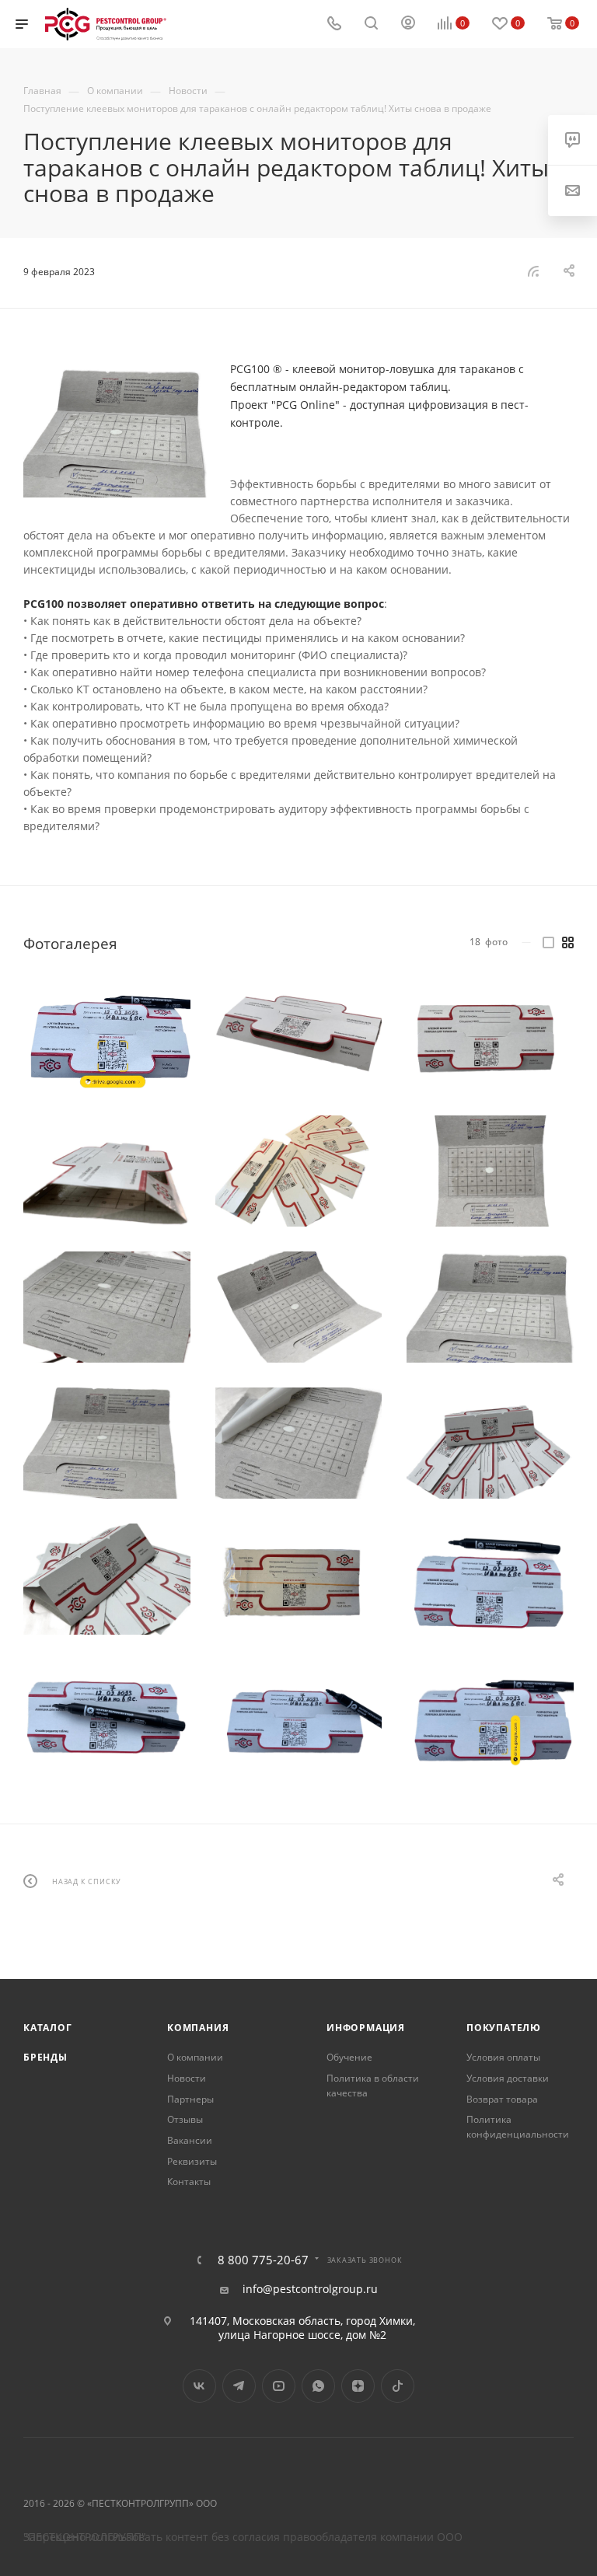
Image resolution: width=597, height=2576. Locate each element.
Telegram (239, 2386)
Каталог (48, 2028)
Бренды (45, 2057)
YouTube (279, 2386)
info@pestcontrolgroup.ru (310, 2289)
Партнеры (190, 2099)
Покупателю (504, 2028)
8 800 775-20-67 (263, 2260)
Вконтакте (199, 2386)
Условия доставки (508, 2078)
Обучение (349, 2057)
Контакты (189, 2182)
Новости (187, 2078)
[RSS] (533, 271)
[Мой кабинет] (408, 24)
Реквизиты (192, 2161)
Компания (198, 2028)
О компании (195, 2057)
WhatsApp (318, 2386)
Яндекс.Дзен (358, 2386)
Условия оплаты (503, 2057)
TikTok (398, 2386)
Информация (366, 2028)
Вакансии (190, 2140)
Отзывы (185, 2119)
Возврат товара (502, 2099)
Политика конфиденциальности (518, 2127)
